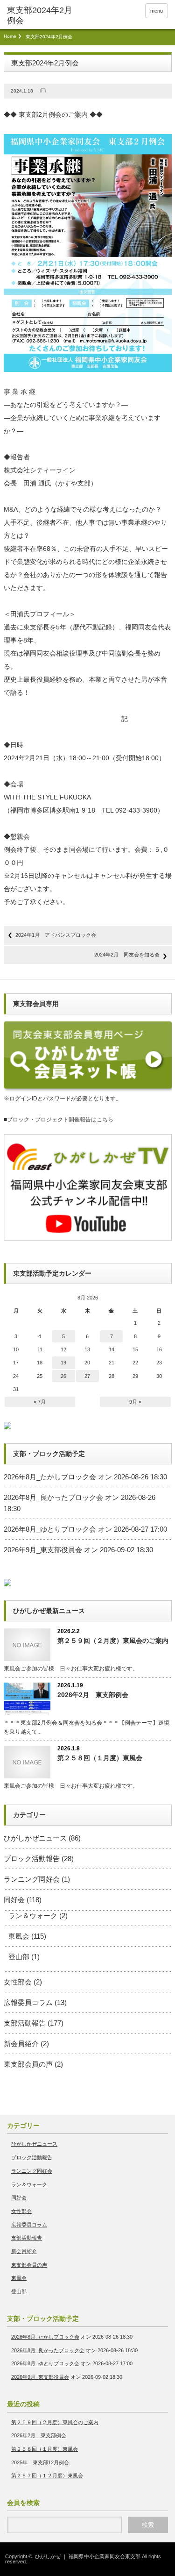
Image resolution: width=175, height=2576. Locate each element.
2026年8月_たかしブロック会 (50, 1477)
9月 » (135, 1402)
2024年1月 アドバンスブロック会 (56, 935)
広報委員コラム (28, 2002)
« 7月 (40, 1402)
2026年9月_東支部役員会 (43, 1550)
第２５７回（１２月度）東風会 (47, 2476)
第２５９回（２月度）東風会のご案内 (113, 1641)
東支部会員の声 (28, 2064)
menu (157, 11)
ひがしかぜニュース (35, 1838)
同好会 (14, 1900)
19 (63, 1363)
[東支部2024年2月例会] (42, 16)
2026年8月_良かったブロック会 (53, 1497)
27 (87, 1376)
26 (63, 1376)
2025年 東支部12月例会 (40, 2462)
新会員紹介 (21, 2044)
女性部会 (18, 1982)
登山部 (19, 1957)
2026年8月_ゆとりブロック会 (50, 1529)
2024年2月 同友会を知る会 (127, 955)
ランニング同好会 (32, 1879)
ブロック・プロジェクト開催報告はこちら (60, 1120)
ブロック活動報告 (32, 1859)
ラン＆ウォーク (33, 1916)
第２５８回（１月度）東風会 (100, 1758)
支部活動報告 (25, 2023)
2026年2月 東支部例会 (93, 1695)
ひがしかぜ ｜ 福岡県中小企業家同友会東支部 (88, 2556)
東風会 (19, 1936)
